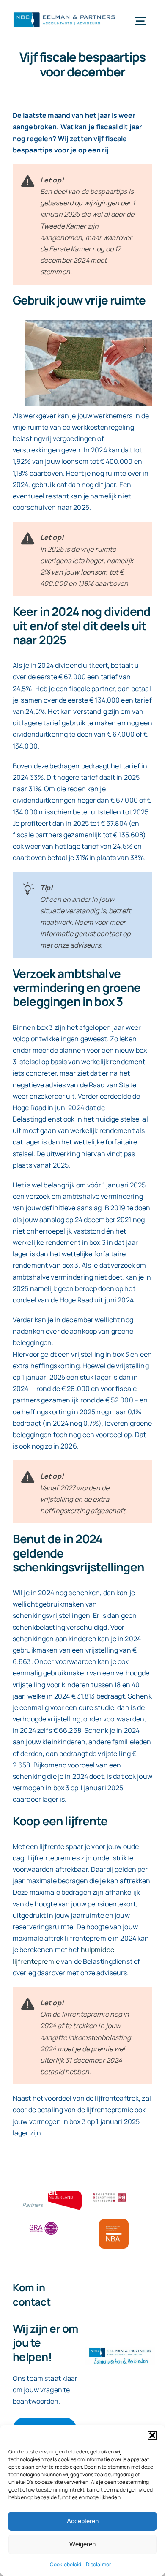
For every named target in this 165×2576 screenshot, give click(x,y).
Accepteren (83, 2521)
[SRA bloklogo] (44, 2222)
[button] (152, 2435)
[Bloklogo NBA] (114, 2222)
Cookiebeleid (66, 2564)
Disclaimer (98, 2564)
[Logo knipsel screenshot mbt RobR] (64, 13)
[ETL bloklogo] (65, 2194)
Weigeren (82, 2544)
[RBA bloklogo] (110, 2194)
